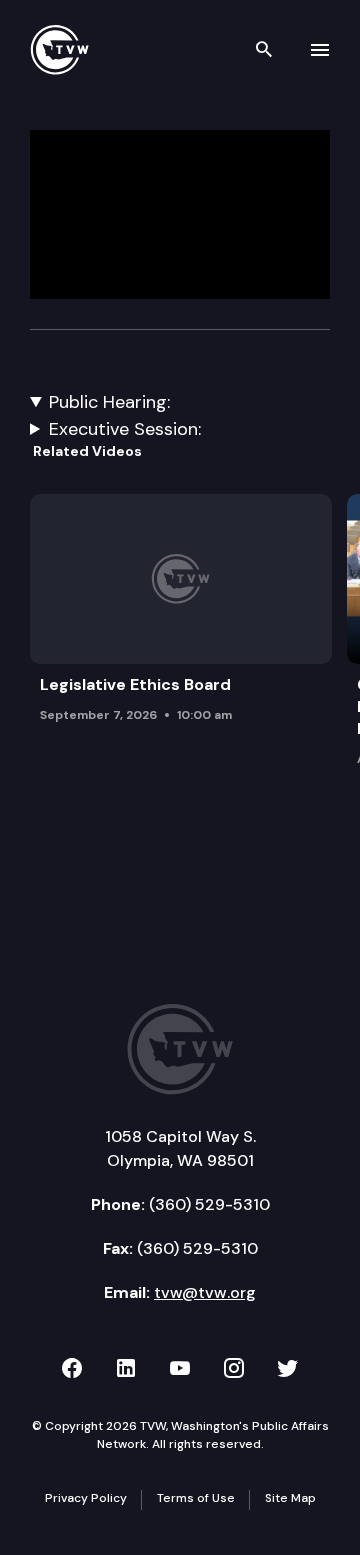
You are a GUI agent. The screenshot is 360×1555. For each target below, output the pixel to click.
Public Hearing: (109, 402)
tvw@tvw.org (205, 1292)
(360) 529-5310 (209, 1204)
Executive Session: (125, 429)
